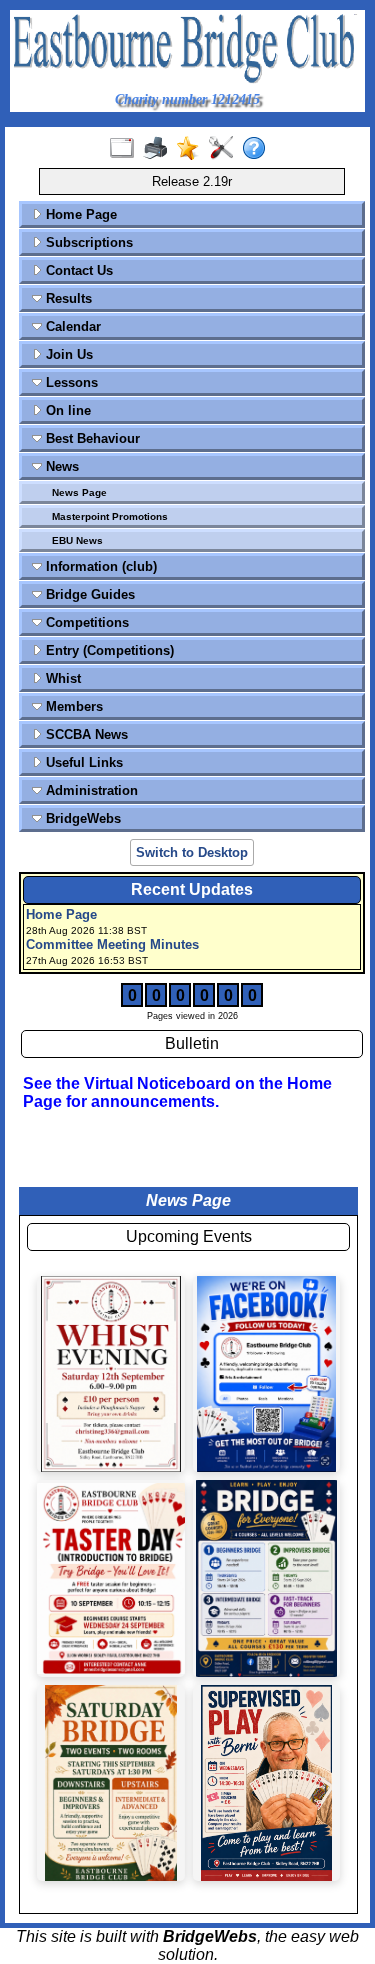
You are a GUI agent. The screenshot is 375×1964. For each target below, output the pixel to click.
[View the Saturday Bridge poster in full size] (111, 1783)
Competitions (85, 622)
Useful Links (82, 762)
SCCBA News (85, 734)
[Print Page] (159, 149)
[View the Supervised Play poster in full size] (267, 1783)
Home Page (79, 214)
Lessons (70, 382)
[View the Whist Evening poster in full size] (111, 1374)
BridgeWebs (81, 818)
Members (72, 706)
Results (67, 298)
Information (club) (99, 566)
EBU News (77, 540)
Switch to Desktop (192, 852)
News (60, 466)
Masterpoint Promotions (110, 516)
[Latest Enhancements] (192, 149)
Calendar (71, 326)
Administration (90, 790)
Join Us (67, 354)
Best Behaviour (91, 438)
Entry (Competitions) (108, 650)
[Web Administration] (225, 149)
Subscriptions (87, 242)
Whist (61, 678)
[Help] (258, 149)
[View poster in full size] (267, 1374)
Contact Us (77, 270)
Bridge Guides (88, 594)
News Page (79, 492)
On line (66, 410)
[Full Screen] (126, 149)
